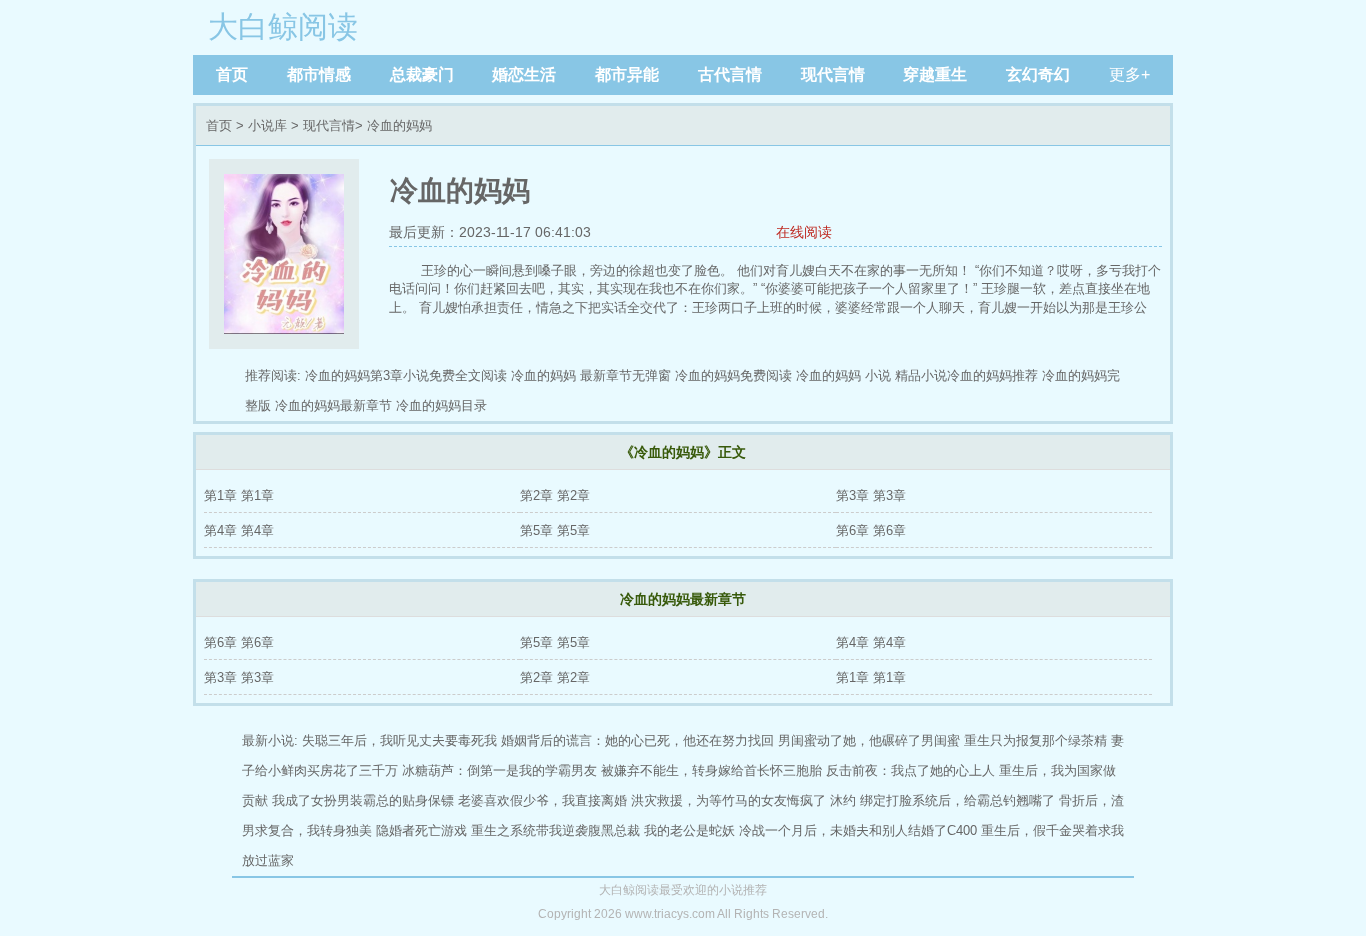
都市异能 (627, 74)
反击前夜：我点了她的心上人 (910, 770)
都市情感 (319, 74)
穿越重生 (935, 74)
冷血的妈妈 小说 (843, 375)
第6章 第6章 (871, 530)
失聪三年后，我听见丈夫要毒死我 (399, 740)
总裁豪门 (422, 74)
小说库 (267, 125)
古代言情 (730, 74)
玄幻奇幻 (1038, 74)
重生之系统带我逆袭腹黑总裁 (555, 830)
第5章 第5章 (555, 530)
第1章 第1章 (239, 495)
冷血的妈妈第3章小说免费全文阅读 (406, 375)
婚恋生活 (524, 74)
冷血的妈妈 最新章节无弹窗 (591, 375)
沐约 (843, 800)
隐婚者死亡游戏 (421, 830)
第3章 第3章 (871, 495)
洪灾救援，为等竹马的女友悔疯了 (728, 800)
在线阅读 (804, 232)
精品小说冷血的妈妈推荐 (966, 375)
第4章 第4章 (239, 530)
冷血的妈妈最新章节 (333, 405)
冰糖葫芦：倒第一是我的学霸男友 (499, 770)
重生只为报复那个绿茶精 (1035, 740)
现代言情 (833, 74)
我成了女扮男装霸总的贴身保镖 (363, 800)
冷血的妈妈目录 (441, 405)
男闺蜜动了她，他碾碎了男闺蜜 (869, 740)
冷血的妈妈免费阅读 (733, 375)
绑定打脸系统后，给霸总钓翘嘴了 (957, 800)
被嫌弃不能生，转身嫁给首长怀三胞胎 (711, 770)
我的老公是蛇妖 (689, 830)
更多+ (1129, 74)
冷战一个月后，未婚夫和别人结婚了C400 (858, 830)
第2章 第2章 (555, 495)
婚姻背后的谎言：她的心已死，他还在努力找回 (637, 740)
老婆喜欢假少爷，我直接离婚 (542, 800)
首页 (232, 74)
